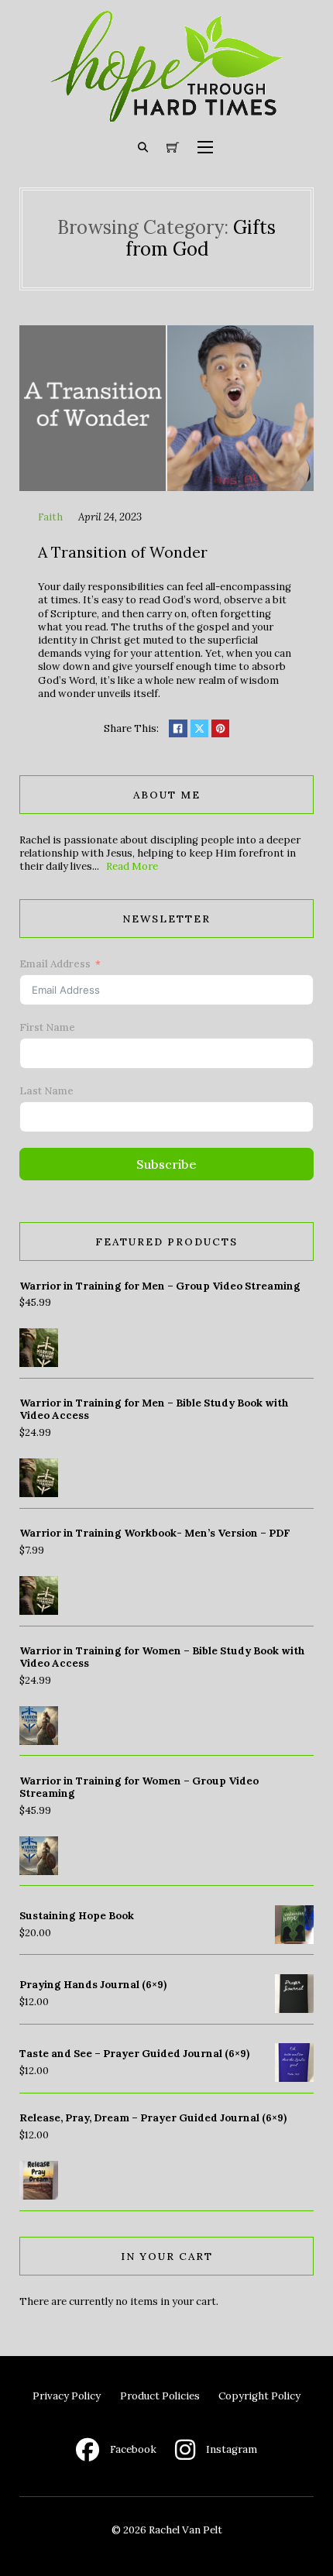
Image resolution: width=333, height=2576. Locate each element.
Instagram (232, 2449)
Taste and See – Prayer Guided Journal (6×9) (134, 2054)
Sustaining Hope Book (77, 1916)
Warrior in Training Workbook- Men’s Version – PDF (155, 1533)
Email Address (55, 964)
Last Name (46, 1091)
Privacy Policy (67, 2396)
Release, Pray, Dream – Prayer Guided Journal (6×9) (153, 2118)
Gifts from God (201, 239)
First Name (47, 1027)
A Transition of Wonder (123, 552)
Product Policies (160, 2396)
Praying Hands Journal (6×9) (93, 1985)
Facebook (133, 2449)
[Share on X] (199, 728)
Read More (132, 866)
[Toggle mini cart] (173, 147)
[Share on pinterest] (220, 728)
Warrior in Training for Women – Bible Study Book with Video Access (162, 1657)
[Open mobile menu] (205, 147)
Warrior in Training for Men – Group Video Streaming (160, 1286)
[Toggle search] (143, 147)
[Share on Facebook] (178, 728)
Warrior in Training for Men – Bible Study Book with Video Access (154, 1409)
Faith (50, 517)
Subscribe (166, 1164)
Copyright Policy (259, 2396)
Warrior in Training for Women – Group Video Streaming (139, 1787)
